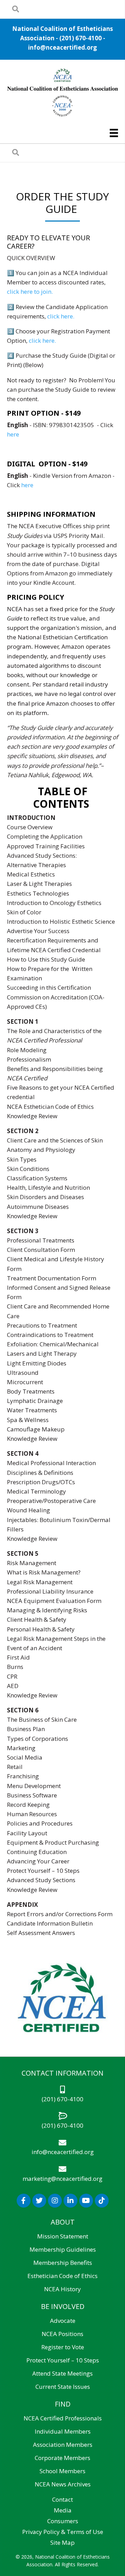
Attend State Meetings (62, 2373)
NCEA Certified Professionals (63, 2418)
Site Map (62, 2542)
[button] (24, 2201)
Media (63, 2510)
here (13, 434)
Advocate (63, 2321)
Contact (62, 2499)
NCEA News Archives (63, 2484)
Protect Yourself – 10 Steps (63, 2360)
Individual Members (63, 2431)
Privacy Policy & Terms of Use (63, 2532)
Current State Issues (63, 2387)
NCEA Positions (62, 2334)
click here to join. (30, 292)
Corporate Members (62, 2458)
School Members (62, 2471)
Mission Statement (63, 2236)
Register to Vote (63, 2347)
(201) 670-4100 (81, 38)
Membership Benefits (63, 2263)
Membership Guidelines (63, 2249)
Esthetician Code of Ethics (62, 2276)
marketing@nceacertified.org (62, 2179)
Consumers (63, 2521)
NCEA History (62, 2289)
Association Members (63, 2445)
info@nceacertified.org (62, 47)
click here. (61, 316)
